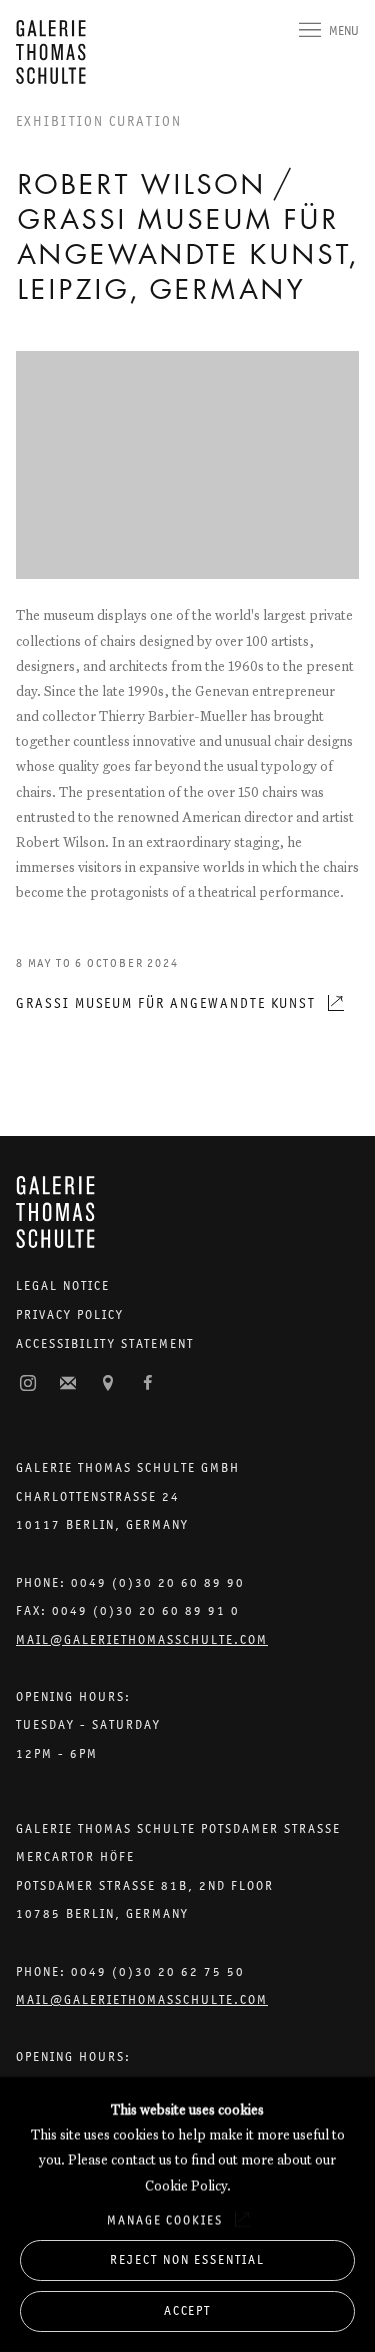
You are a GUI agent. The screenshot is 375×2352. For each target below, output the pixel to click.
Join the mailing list (68, 1384)
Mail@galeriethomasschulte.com (142, 1639)
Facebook (148, 1384)
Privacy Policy (70, 1314)
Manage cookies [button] (165, 2219)
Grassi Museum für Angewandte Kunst (166, 1003)
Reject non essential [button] (187, 2259)
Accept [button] (188, 2310)
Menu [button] (344, 30)
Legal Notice (63, 1285)
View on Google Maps (108, 1384)
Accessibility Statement (105, 1343)
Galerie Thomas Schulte (56, 52)
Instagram (28, 1384)
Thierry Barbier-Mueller (173, 716)
